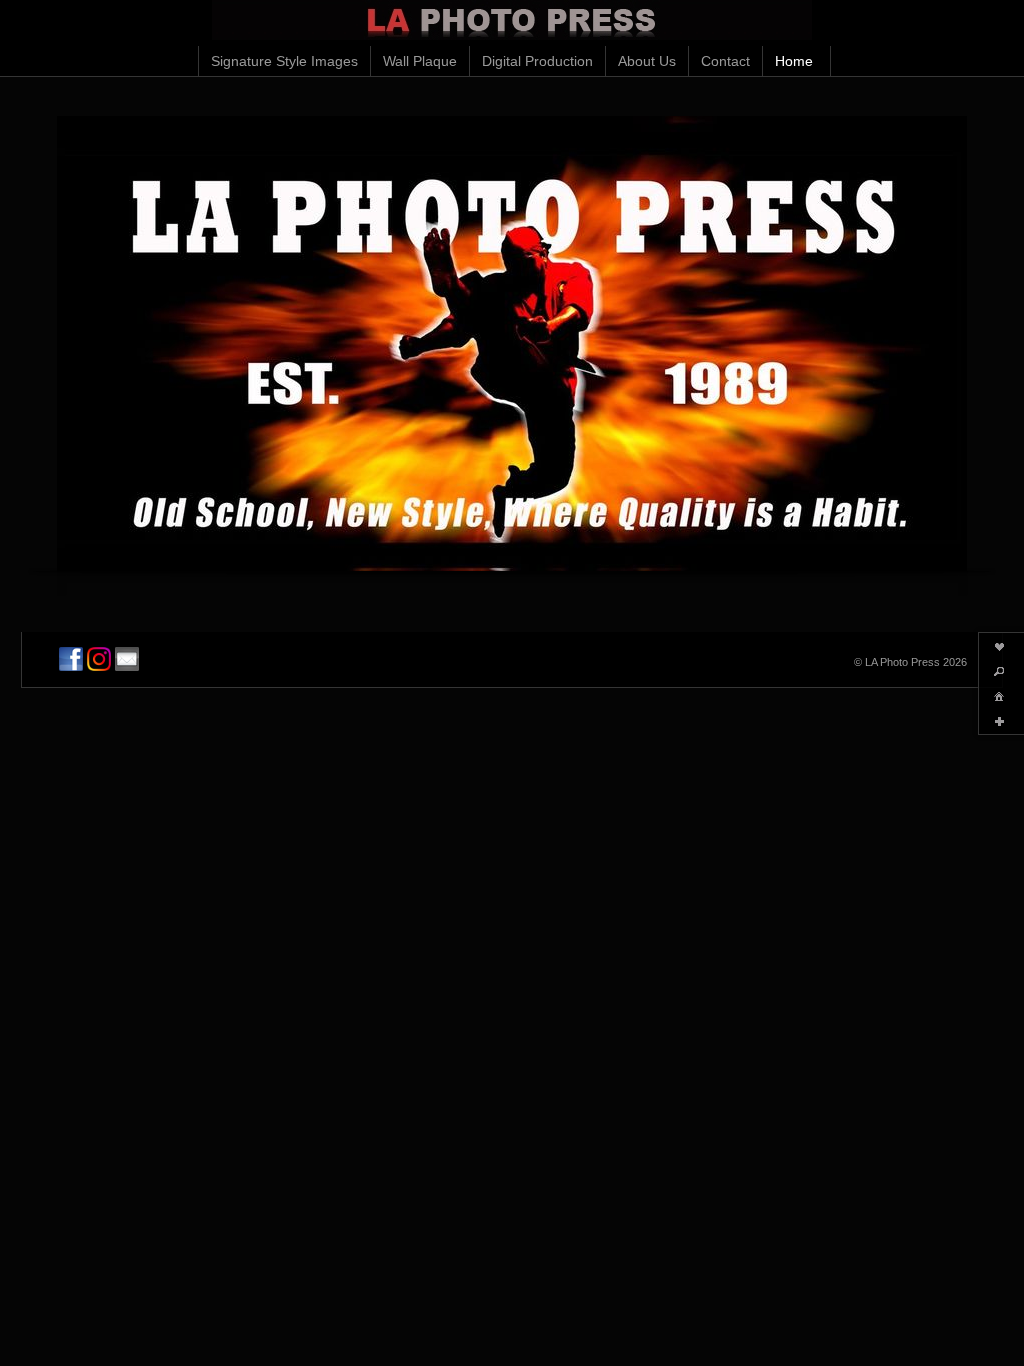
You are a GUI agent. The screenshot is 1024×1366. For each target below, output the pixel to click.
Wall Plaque (420, 61)
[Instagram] (99, 659)
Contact (725, 61)
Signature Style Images (284, 61)
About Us (647, 61)
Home (794, 61)
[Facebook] (71, 659)
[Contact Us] (127, 659)
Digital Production (537, 61)
